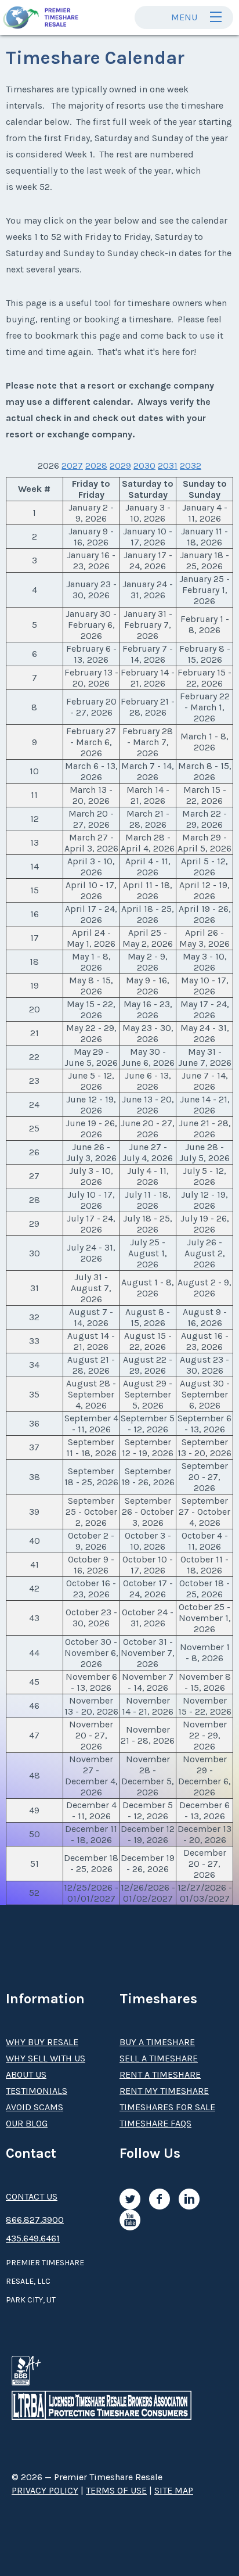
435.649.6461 (33, 2238)
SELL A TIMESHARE (159, 2058)
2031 (168, 466)
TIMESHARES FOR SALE (167, 2107)
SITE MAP (174, 2490)
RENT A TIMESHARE (160, 2074)
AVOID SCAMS (35, 2107)
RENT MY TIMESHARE (164, 2091)
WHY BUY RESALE (42, 2042)
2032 (191, 466)
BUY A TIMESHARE (157, 2042)
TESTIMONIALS (37, 2091)
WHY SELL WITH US (46, 2058)
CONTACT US (32, 2196)
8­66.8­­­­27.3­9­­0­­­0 (35, 2220)
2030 (144, 466)
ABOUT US (26, 2074)
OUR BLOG (27, 2123)
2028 (96, 466)
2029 (120, 466)
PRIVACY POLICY (45, 2490)
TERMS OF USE (116, 2490)
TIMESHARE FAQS (155, 2123)
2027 (72, 466)
